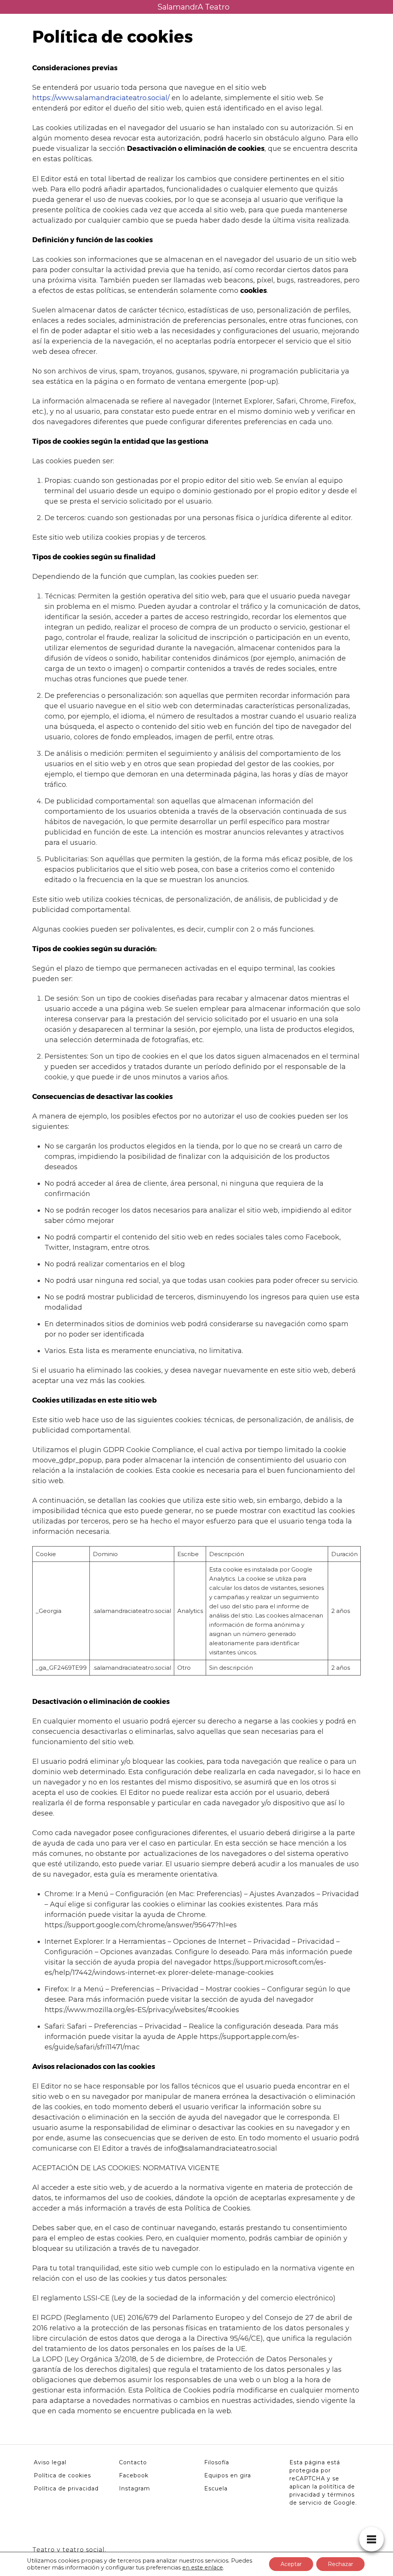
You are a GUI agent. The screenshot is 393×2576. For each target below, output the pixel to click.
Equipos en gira (228, 2475)
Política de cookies (62, 2475)
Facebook (134, 2475)
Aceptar (291, 2564)
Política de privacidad (66, 2488)
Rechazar (340, 2564)
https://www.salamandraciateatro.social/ (101, 98)
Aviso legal (50, 2462)
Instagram (135, 2488)
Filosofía (217, 2462)
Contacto (133, 2462)
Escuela (216, 2488)
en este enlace (203, 2568)
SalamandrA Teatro (193, 7)
